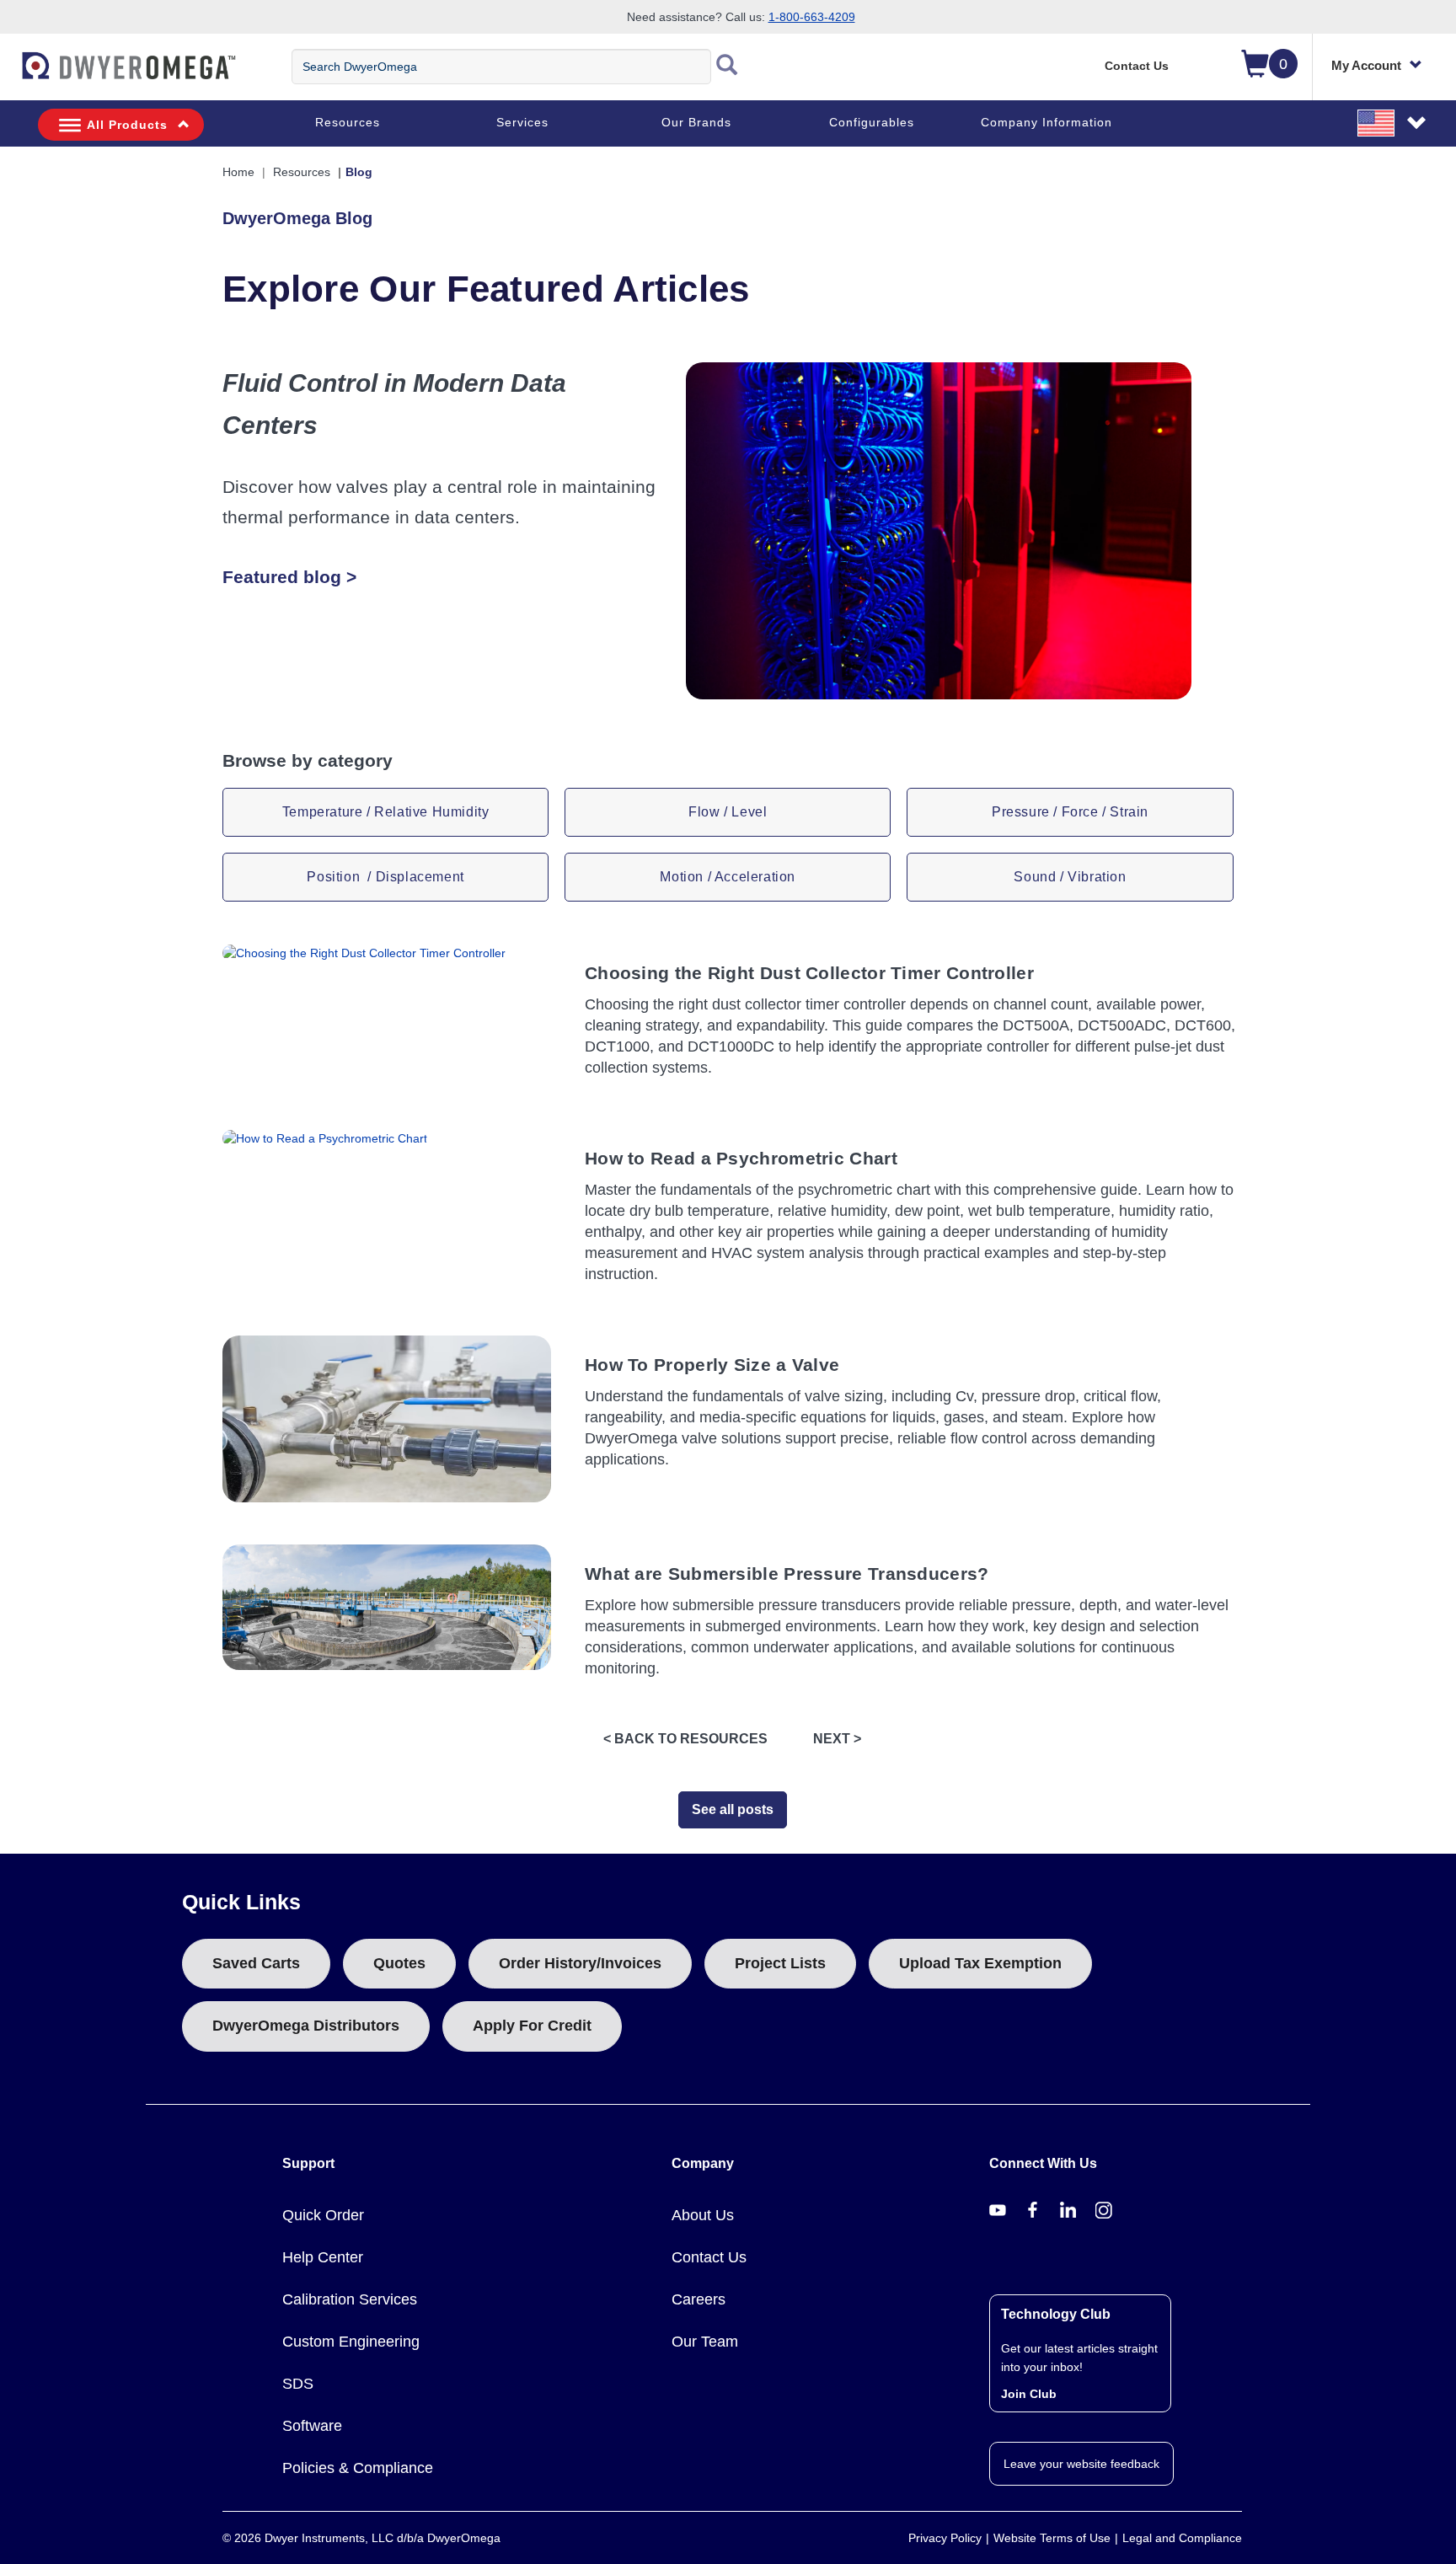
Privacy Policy (945, 2538)
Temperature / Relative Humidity (386, 812)
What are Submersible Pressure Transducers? (787, 1574)
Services (522, 122)
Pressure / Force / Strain (1070, 812)
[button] (1393, 122)
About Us (703, 2215)
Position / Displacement (385, 877)
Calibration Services (350, 2299)
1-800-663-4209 (812, 17)
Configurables (872, 122)
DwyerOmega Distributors (306, 2026)
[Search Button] (727, 67)
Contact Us (1137, 66)
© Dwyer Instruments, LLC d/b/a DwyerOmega (361, 2538)
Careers (699, 2299)
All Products (127, 125)
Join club (1029, 2394)
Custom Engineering (351, 2342)
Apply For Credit (532, 2026)
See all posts (733, 1809)
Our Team (705, 2342)
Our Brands (696, 122)
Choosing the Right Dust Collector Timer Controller (809, 973)
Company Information (1046, 122)
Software (312, 2426)
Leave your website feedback (1081, 2464)
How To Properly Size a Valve (712, 1365)
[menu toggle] (9, 74)
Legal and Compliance (1182, 2538)
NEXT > (837, 1739)
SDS (298, 2384)
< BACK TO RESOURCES (685, 1739)
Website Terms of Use (1052, 2538)
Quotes (399, 1963)
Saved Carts (256, 1963)
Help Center (323, 2257)
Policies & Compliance (358, 2468)
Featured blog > (289, 577)
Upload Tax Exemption (980, 1963)
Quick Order (323, 2215)
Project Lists (780, 1963)
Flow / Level (728, 812)
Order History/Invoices (580, 1963)
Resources (348, 122)
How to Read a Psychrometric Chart (741, 1158)
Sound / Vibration (1070, 877)
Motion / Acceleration (728, 877)
